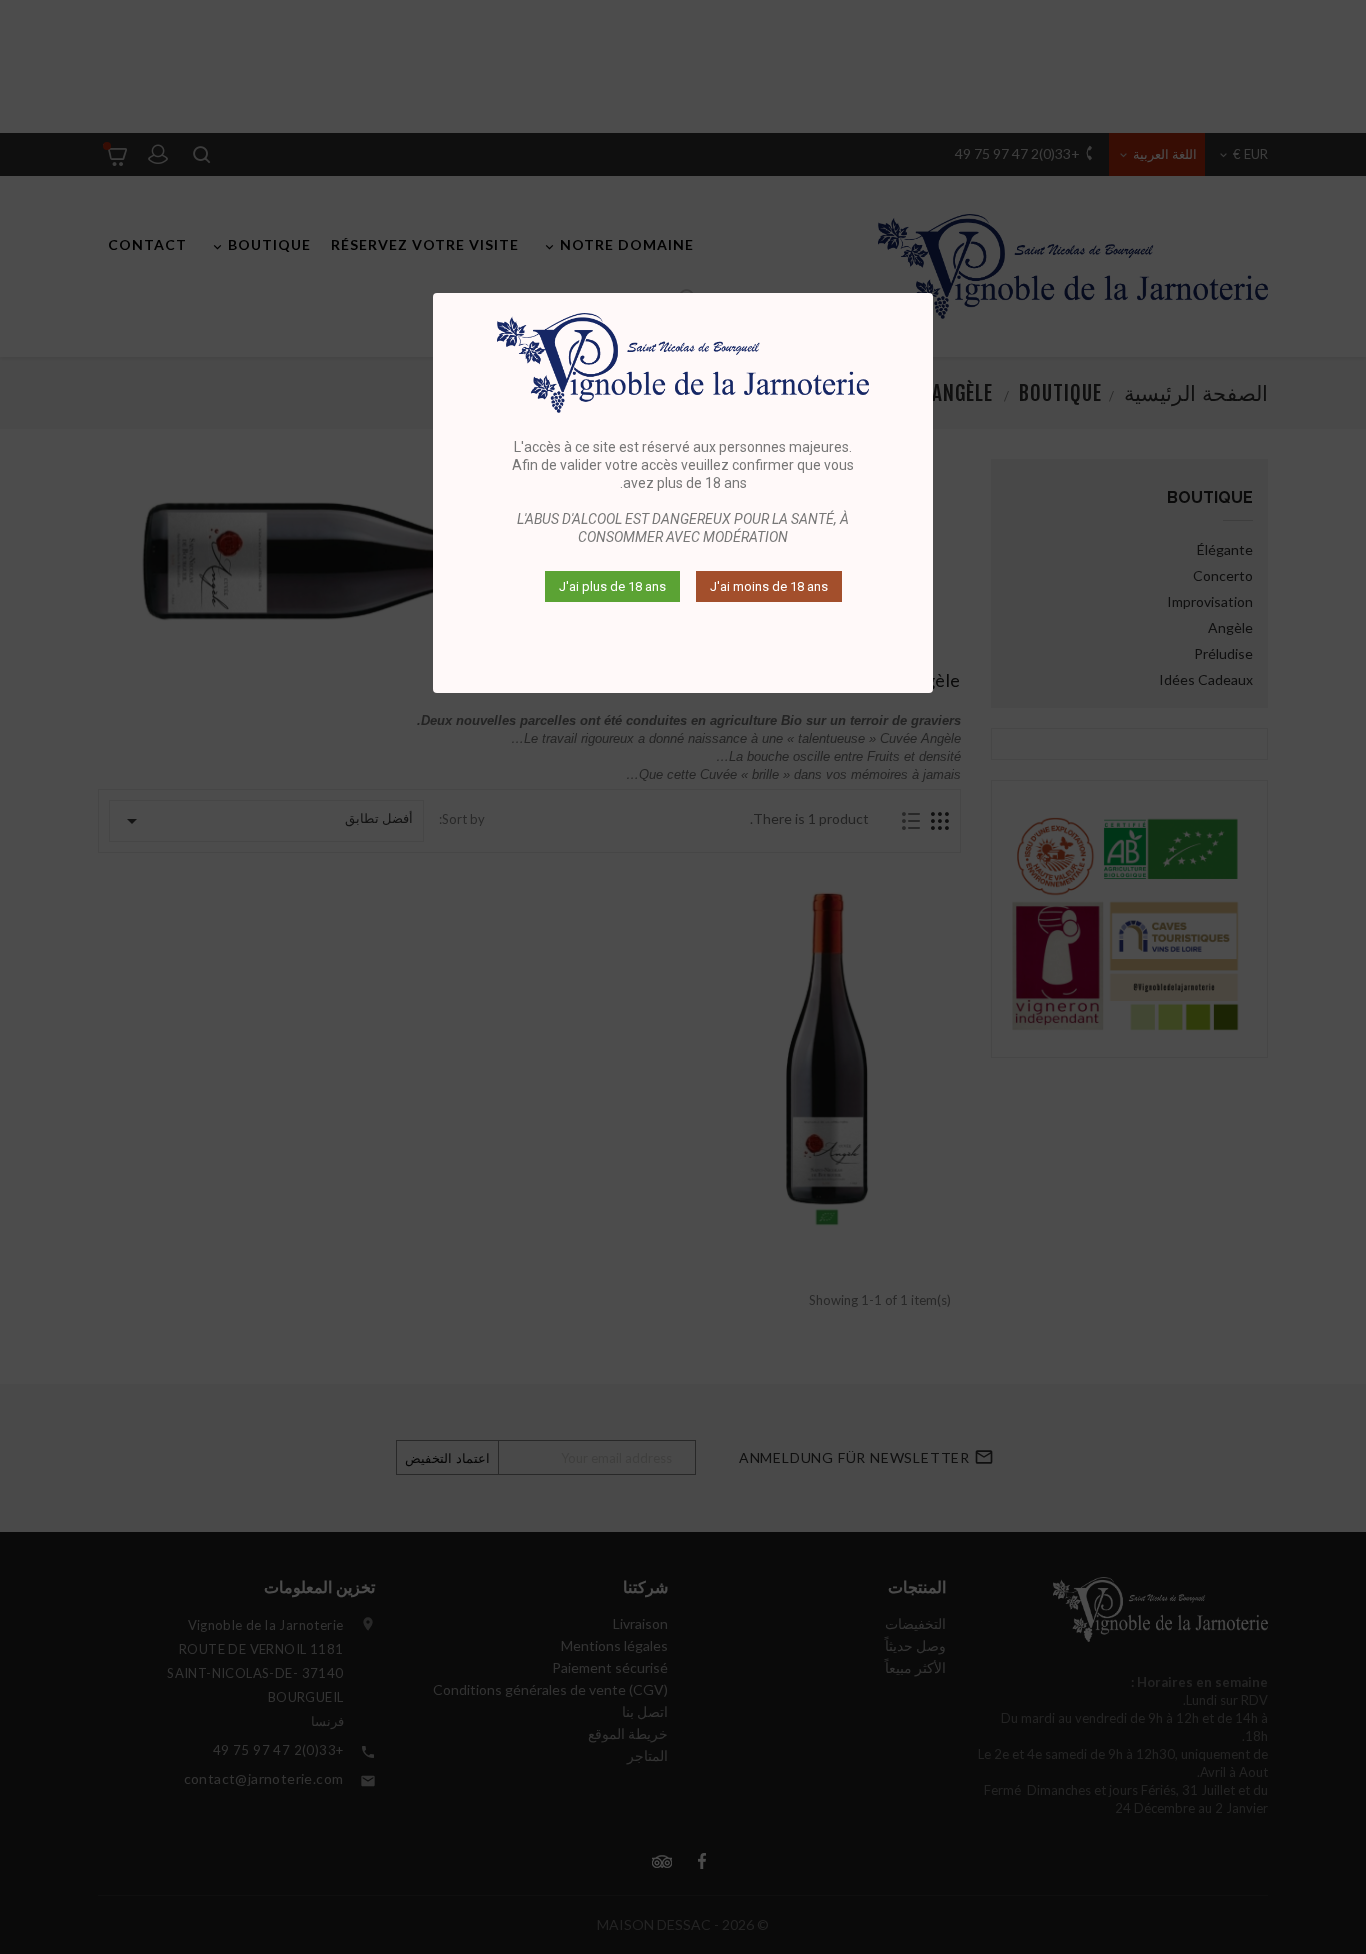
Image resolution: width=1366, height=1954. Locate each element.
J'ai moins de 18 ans (769, 586)
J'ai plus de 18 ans (612, 586)
